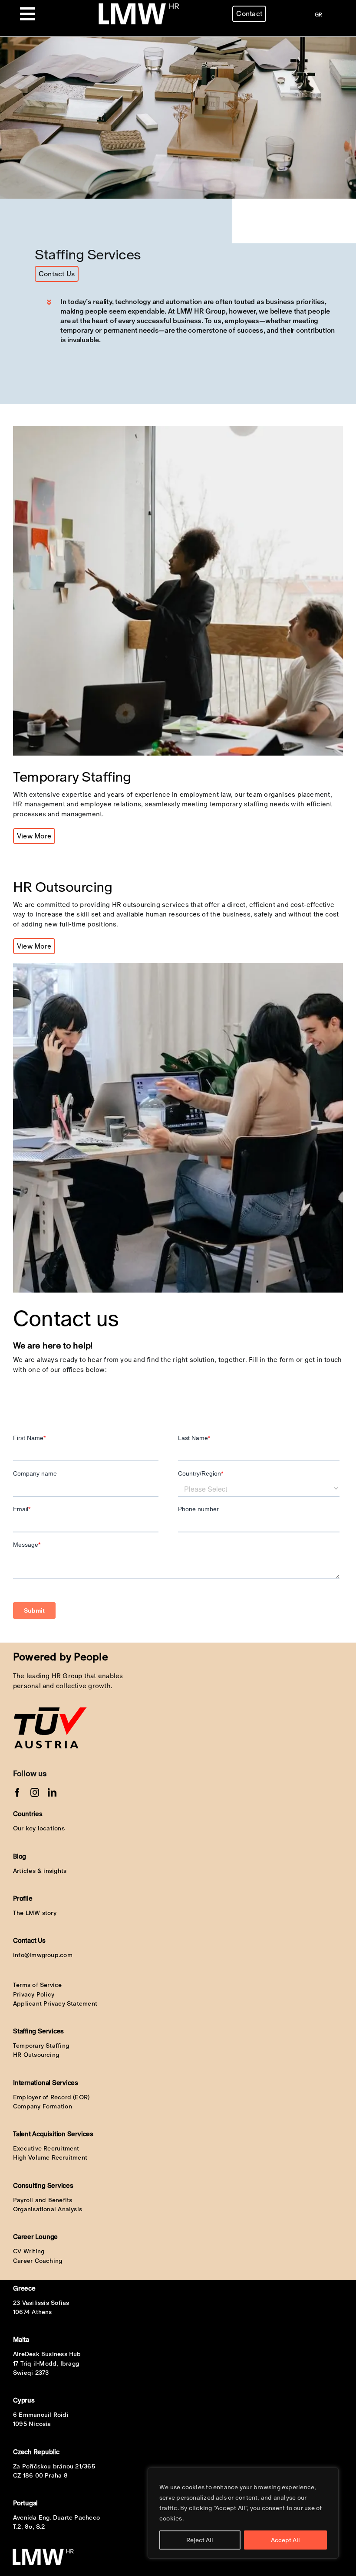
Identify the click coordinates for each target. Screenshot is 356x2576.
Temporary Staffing (41, 2046)
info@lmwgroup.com (43, 1955)
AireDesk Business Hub (47, 2354)
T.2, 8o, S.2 (29, 2527)
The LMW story (35, 1913)
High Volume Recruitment (50, 2157)
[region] (243, 2513)
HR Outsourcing (36, 2055)
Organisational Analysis (48, 2209)
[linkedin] (52, 1793)
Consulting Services (43, 2185)
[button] (192, 321)
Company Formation (43, 2106)
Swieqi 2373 (31, 2373)
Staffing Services (38, 2031)
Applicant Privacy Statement (55, 2003)
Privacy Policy (34, 1994)
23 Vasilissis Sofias (41, 2303)
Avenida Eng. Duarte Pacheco (56, 2517)
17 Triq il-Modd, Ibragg (46, 2363)
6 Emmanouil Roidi (41, 2415)
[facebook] (17, 1793)
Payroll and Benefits (43, 2200)
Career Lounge (35, 2237)
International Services (46, 2083)
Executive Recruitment (46, 2148)
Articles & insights (40, 1871)
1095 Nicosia (32, 2424)
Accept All (285, 2540)
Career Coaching (38, 2261)
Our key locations (39, 1828)
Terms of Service (38, 1985)
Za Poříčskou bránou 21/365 (54, 2466)
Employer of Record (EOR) (51, 2097)
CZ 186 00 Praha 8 (40, 2475)
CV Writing (29, 2251)
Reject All (200, 2540)
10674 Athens (33, 2312)
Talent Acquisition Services (53, 2134)
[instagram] (35, 1793)
